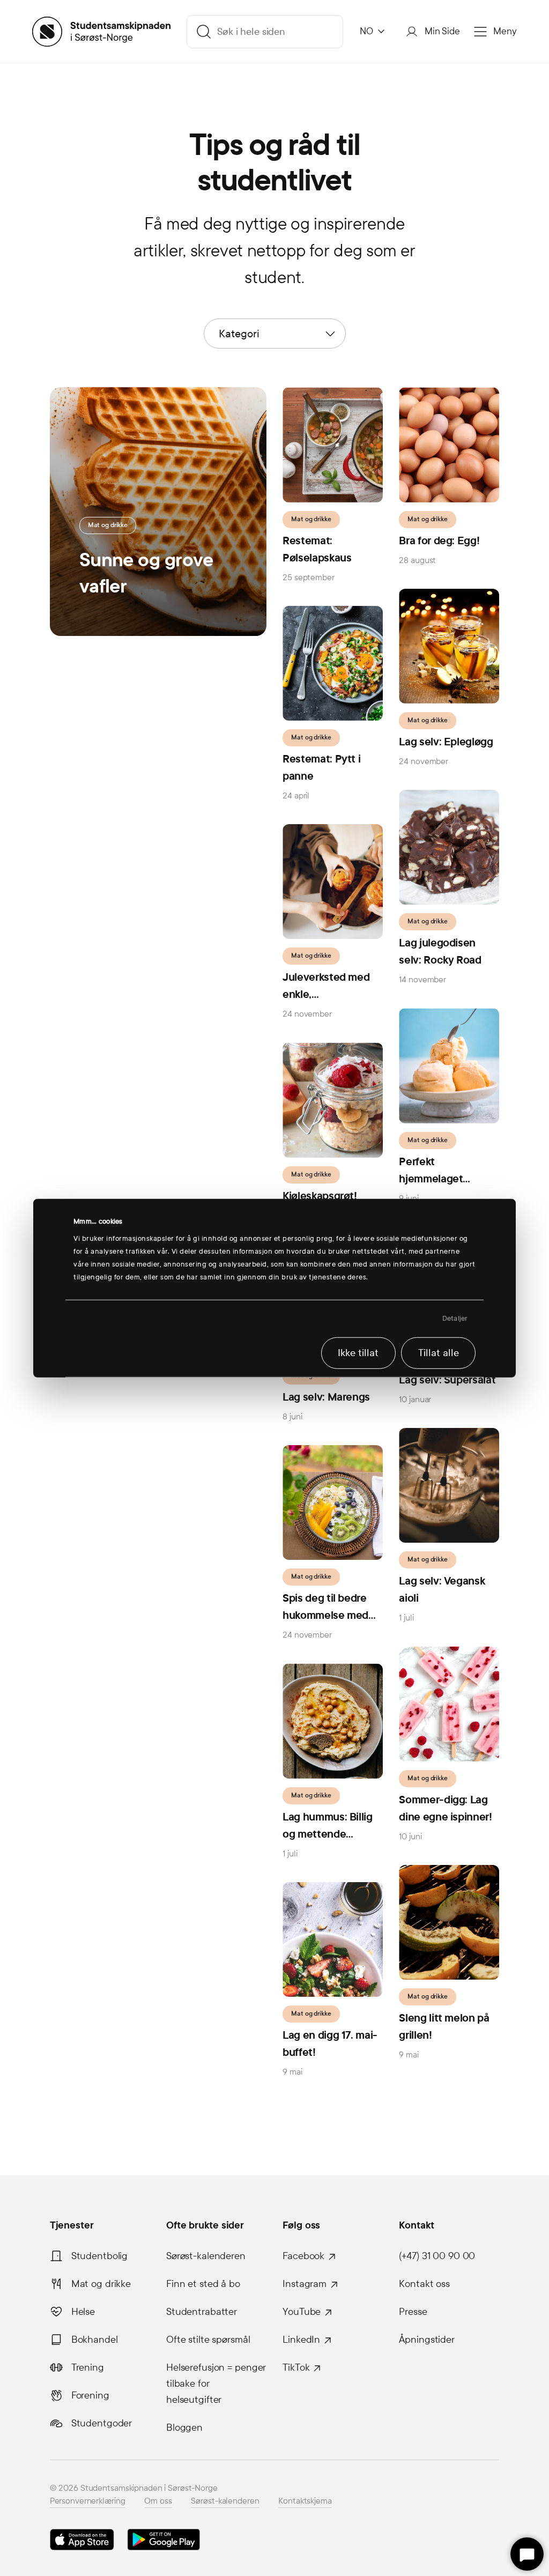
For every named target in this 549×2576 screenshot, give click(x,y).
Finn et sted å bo (203, 2284)
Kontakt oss (424, 2284)
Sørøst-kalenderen (206, 2256)
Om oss (158, 2501)
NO (366, 31)
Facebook (303, 2256)
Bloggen (184, 2427)
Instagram (305, 2284)
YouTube (302, 2312)
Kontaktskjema (305, 2501)
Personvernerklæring (88, 2501)
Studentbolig (100, 2256)
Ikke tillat (358, 1353)
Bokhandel (95, 2340)
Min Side (442, 31)
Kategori (239, 334)
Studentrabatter (202, 2312)
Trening (88, 2367)
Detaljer (455, 1319)
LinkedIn (301, 2340)
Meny (505, 31)
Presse (413, 2312)
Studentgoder (102, 2423)
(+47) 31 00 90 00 (437, 2256)
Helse (83, 2312)
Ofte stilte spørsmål (208, 2340)
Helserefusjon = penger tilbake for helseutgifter (216, 2383)
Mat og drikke (101, 2284)
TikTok (296, 2367)
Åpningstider (427, 2340)
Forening (90, 2395)
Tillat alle (439, 1353)
